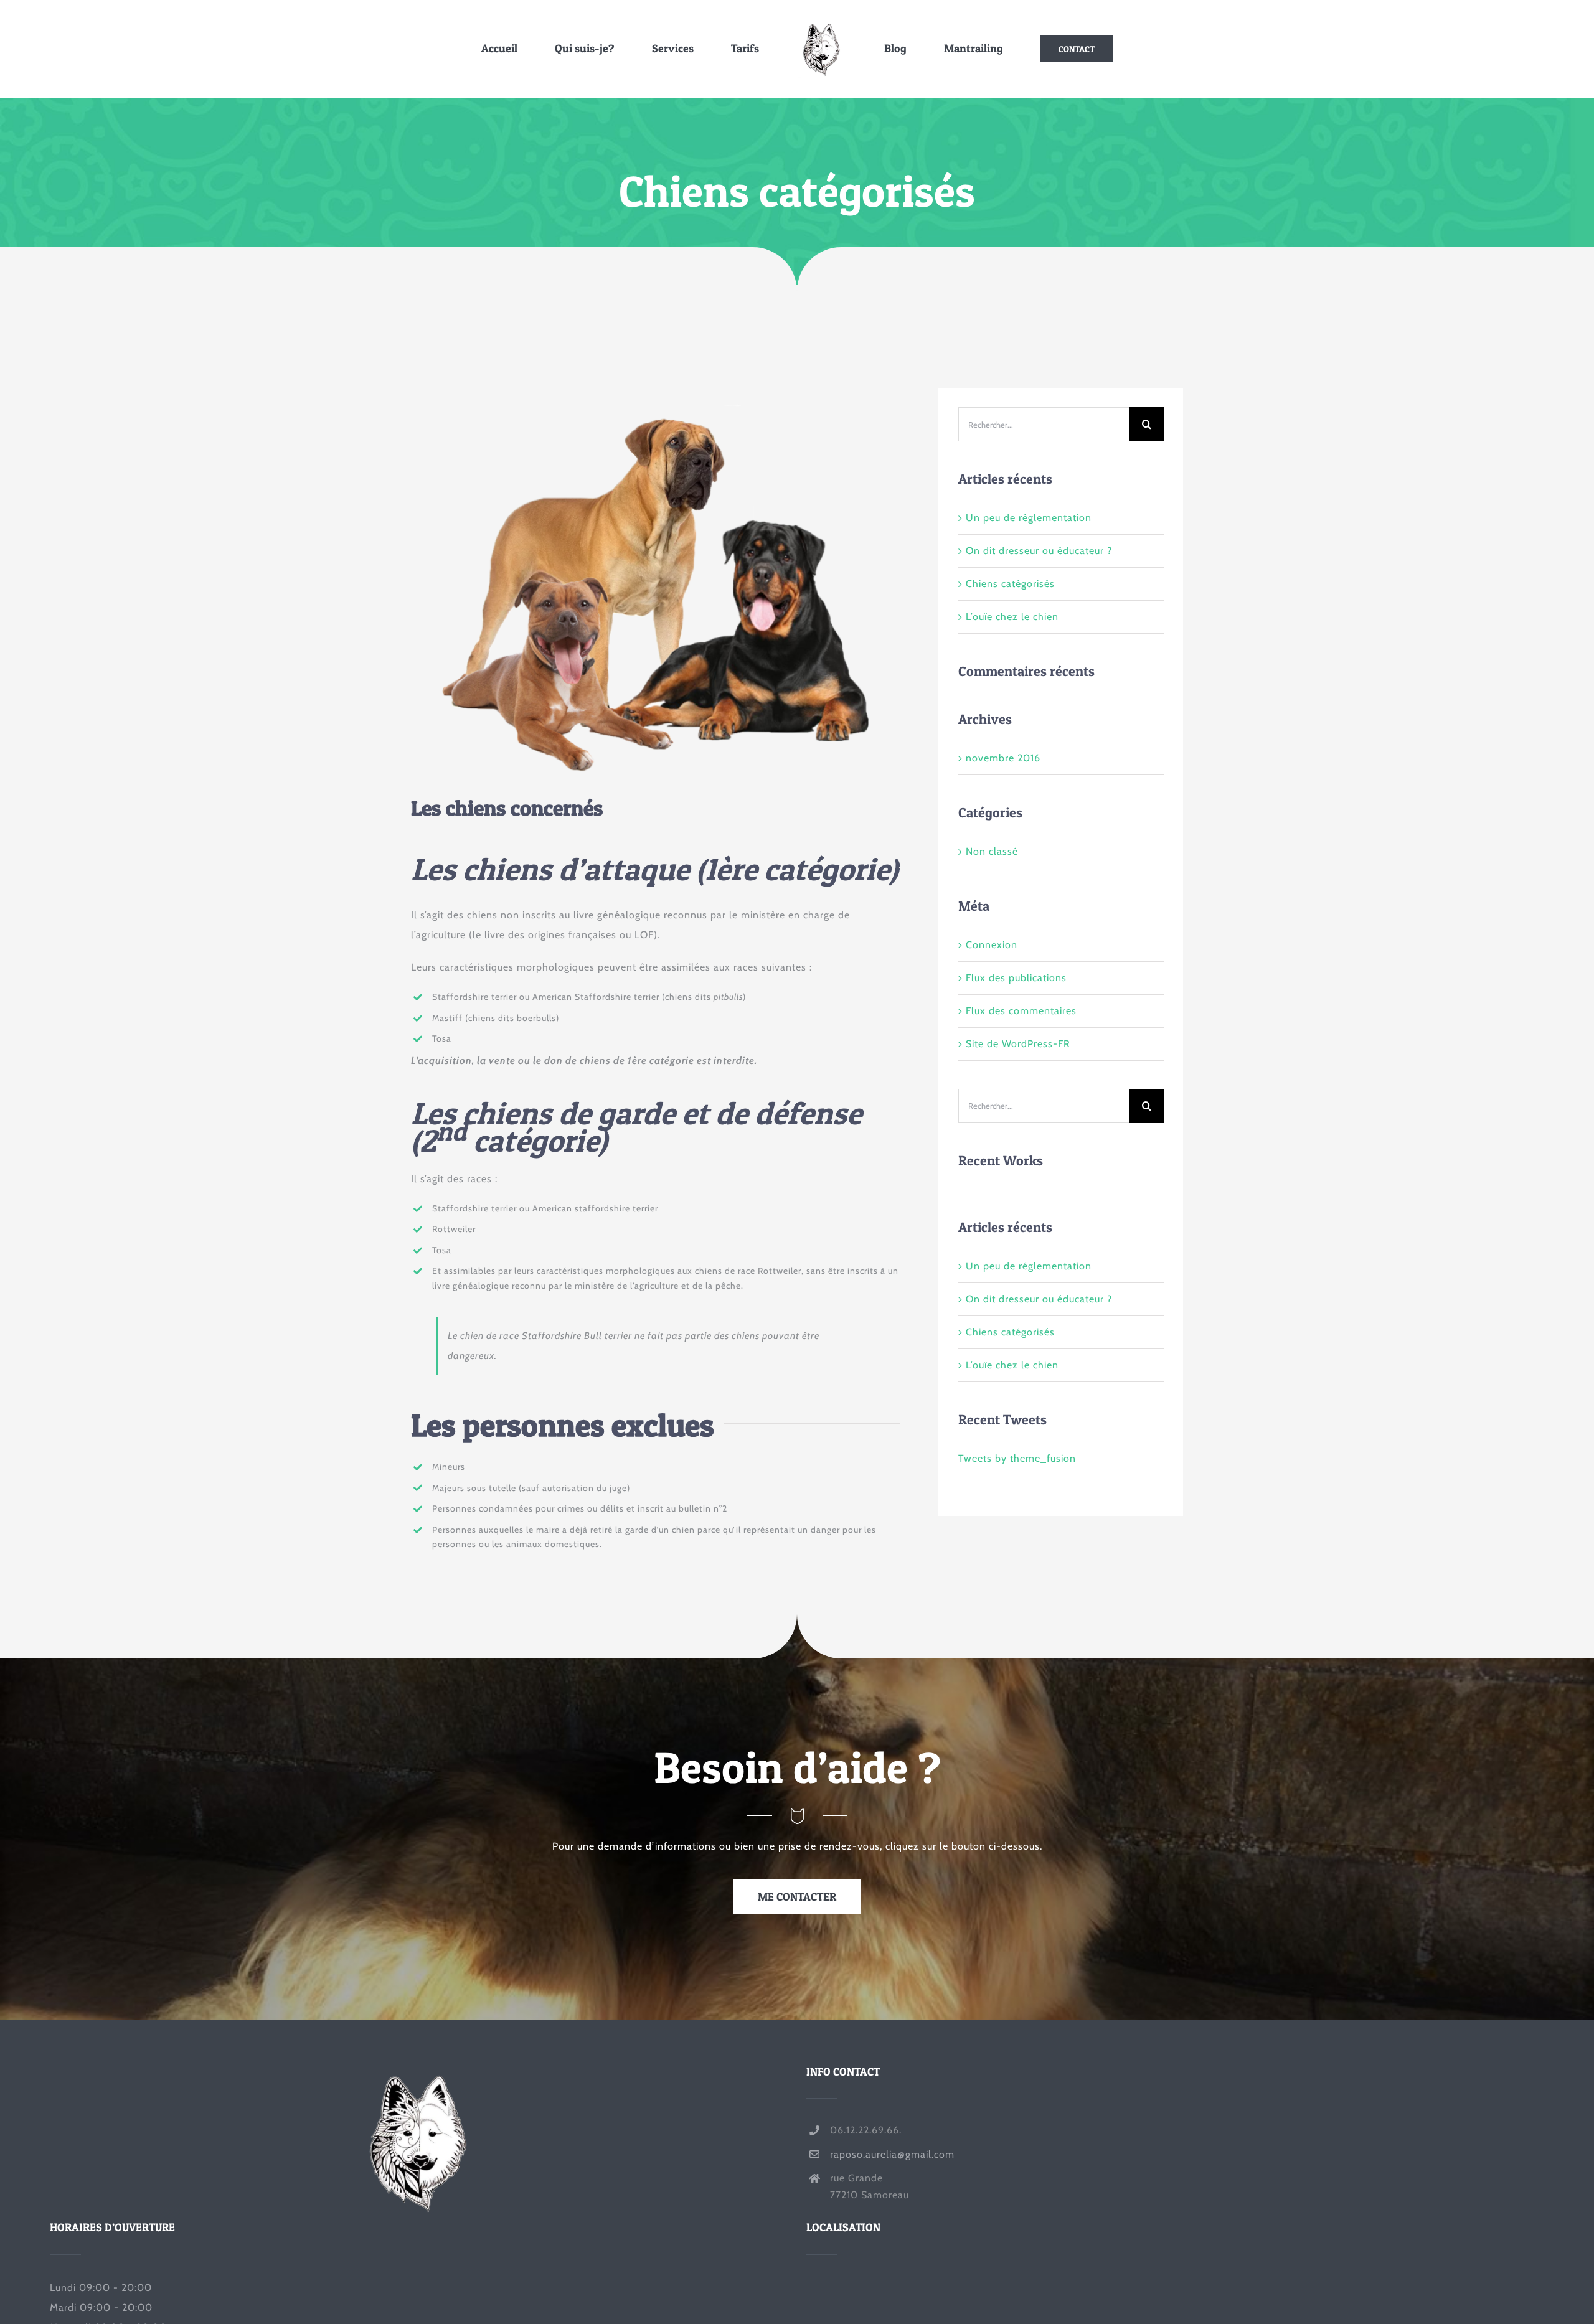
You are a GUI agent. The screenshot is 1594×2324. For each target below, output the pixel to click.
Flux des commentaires (1021, 1011)
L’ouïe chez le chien (1012, 617)
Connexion (992, 945)
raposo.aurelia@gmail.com (892, 2154)
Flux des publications (1016, 978)
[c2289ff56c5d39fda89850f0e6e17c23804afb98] (655, 393)
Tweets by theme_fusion (1017, 1458)
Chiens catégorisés (1010, 584)
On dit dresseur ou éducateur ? (1039, 551)
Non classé (992, 851)
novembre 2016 (1003, 758)
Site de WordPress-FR (1018, 1044)
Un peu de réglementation (1029, 518)
